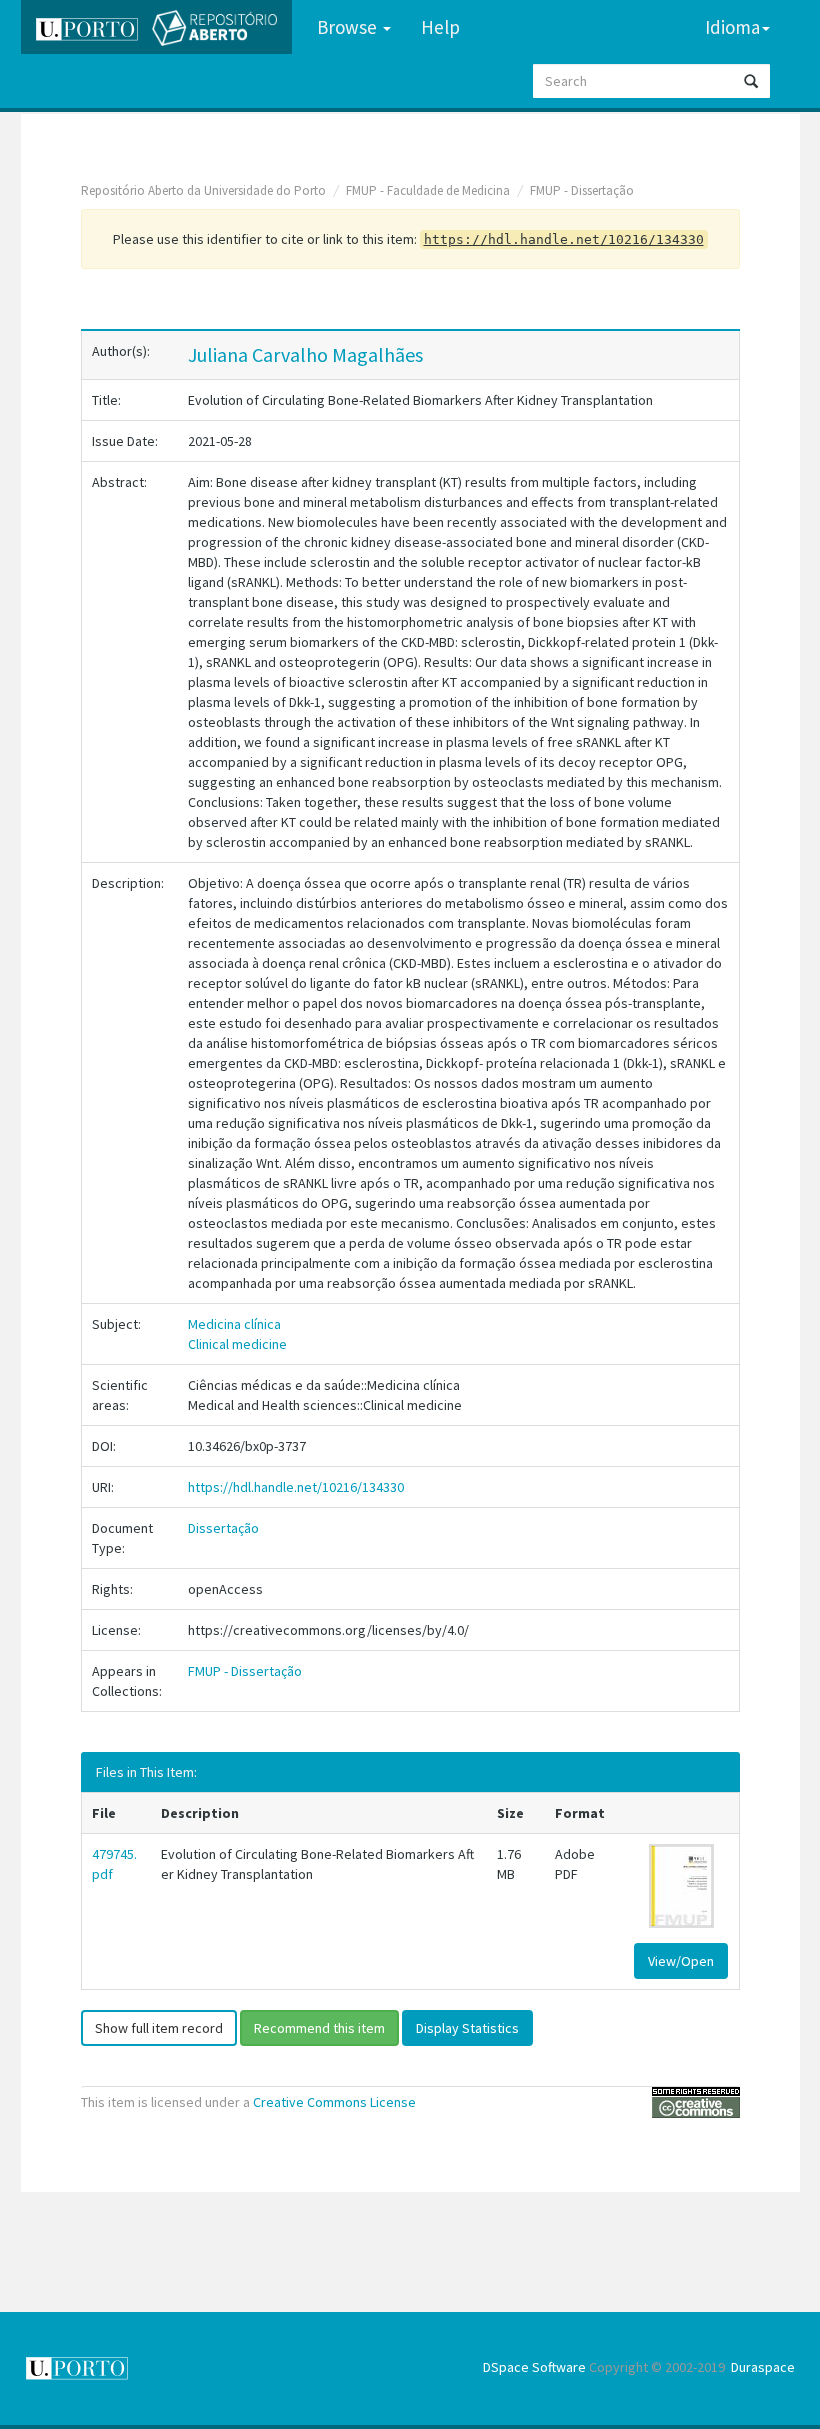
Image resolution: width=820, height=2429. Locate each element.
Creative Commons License (334, 2102)
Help (440, 27)
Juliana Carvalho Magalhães (305, 354)
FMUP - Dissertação (582, 190)
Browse (349, 27)
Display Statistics (467, 2028)
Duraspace (763, 2367)
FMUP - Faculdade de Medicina (428, 190)
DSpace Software (534, 2367)
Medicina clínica (234, 1324)
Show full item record (159, 2028)
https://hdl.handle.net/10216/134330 (296, 1487)
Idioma (732, 27)
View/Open (681, 1961)
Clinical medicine (237, 1344)
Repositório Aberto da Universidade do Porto (203, 190)
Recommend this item (319, 2028)
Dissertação (223, 1528)
